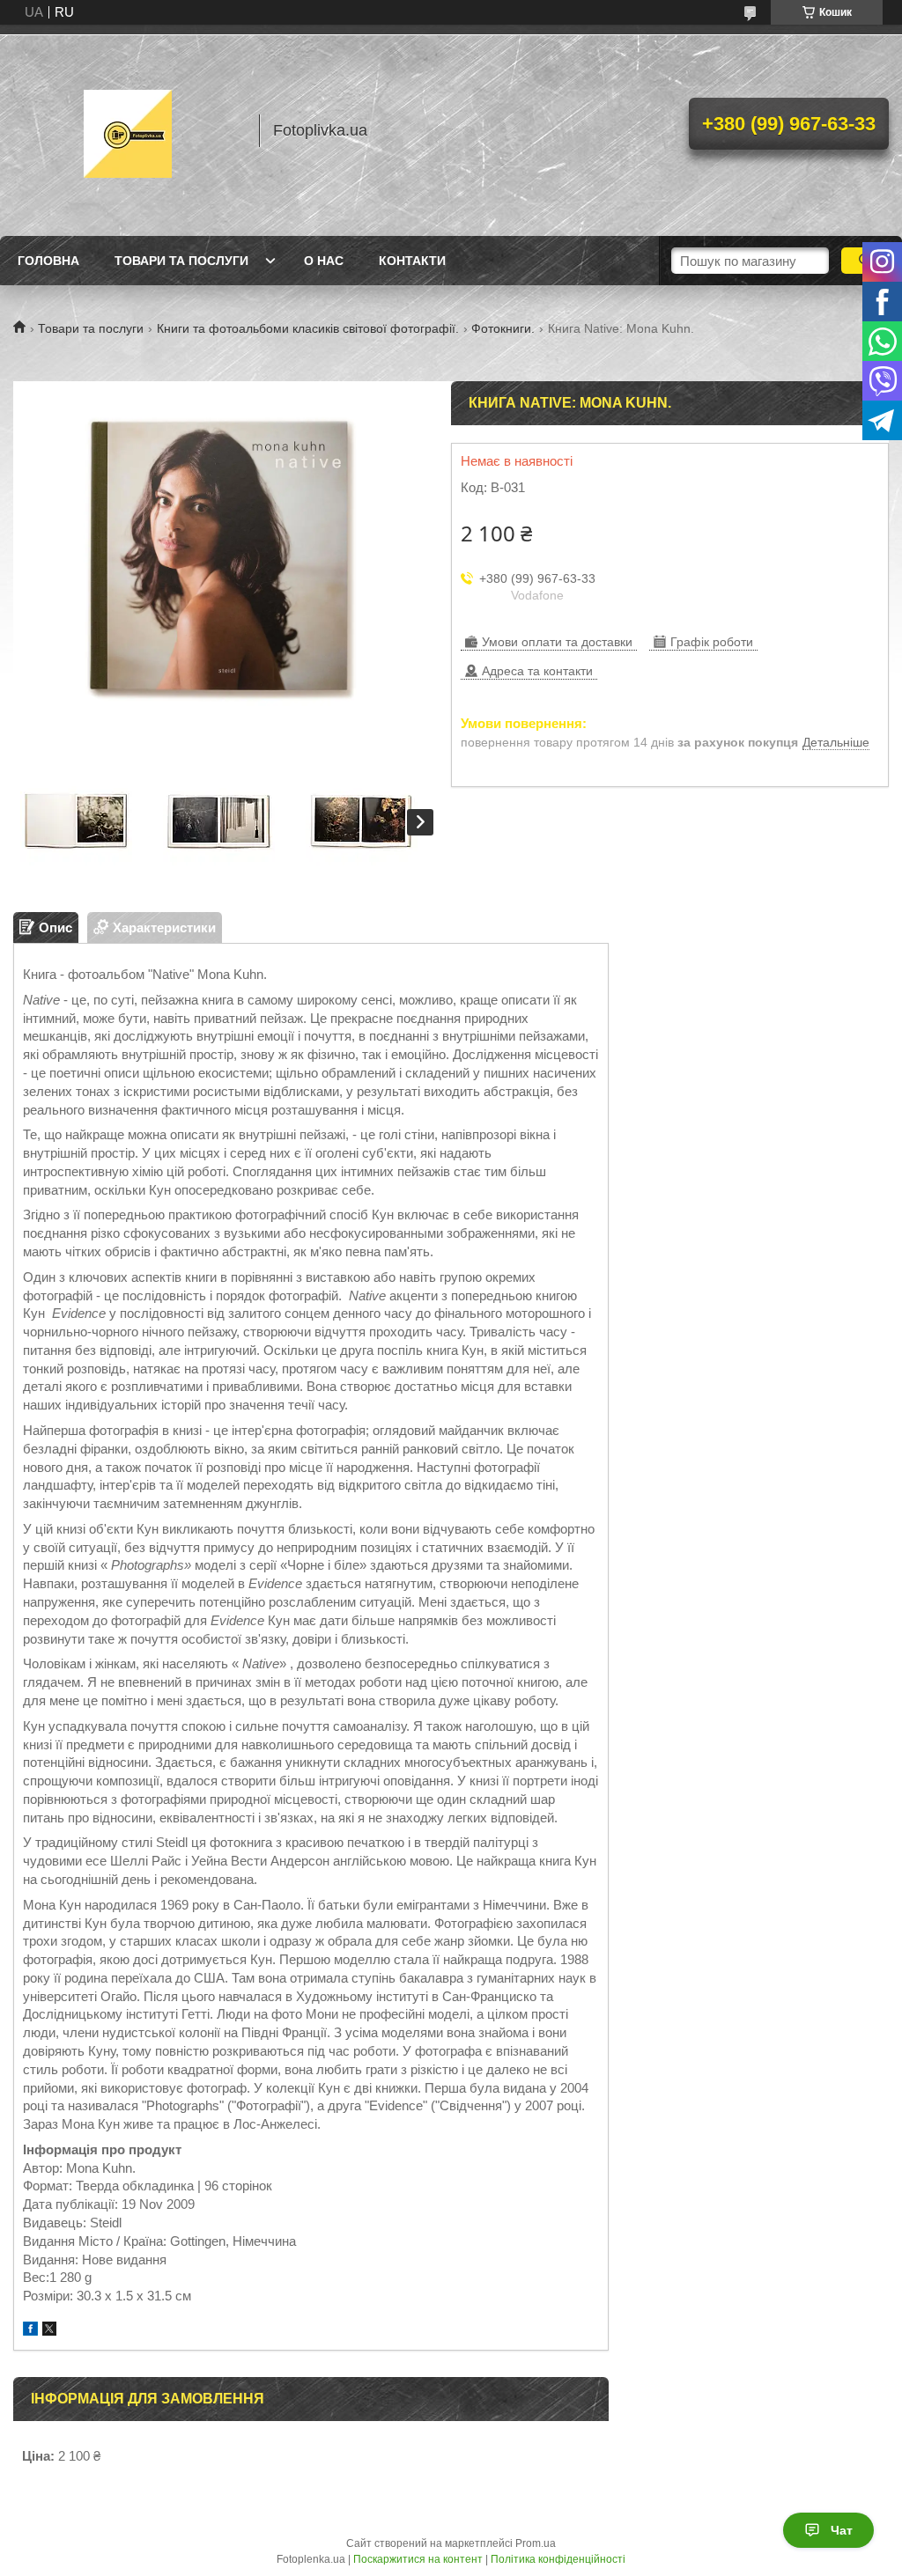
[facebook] (30, 2331)
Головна (48, 261)
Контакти (412, 261)
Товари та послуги (181, 261)
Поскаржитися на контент (418, 2559)
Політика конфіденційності (558, 2559)
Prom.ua (536, 2543)
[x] (49, 2331)
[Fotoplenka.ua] (128, 130)
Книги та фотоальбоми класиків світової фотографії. (308, 328)
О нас (324, 261)
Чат (842, 2530)
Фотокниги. (503, 328)
